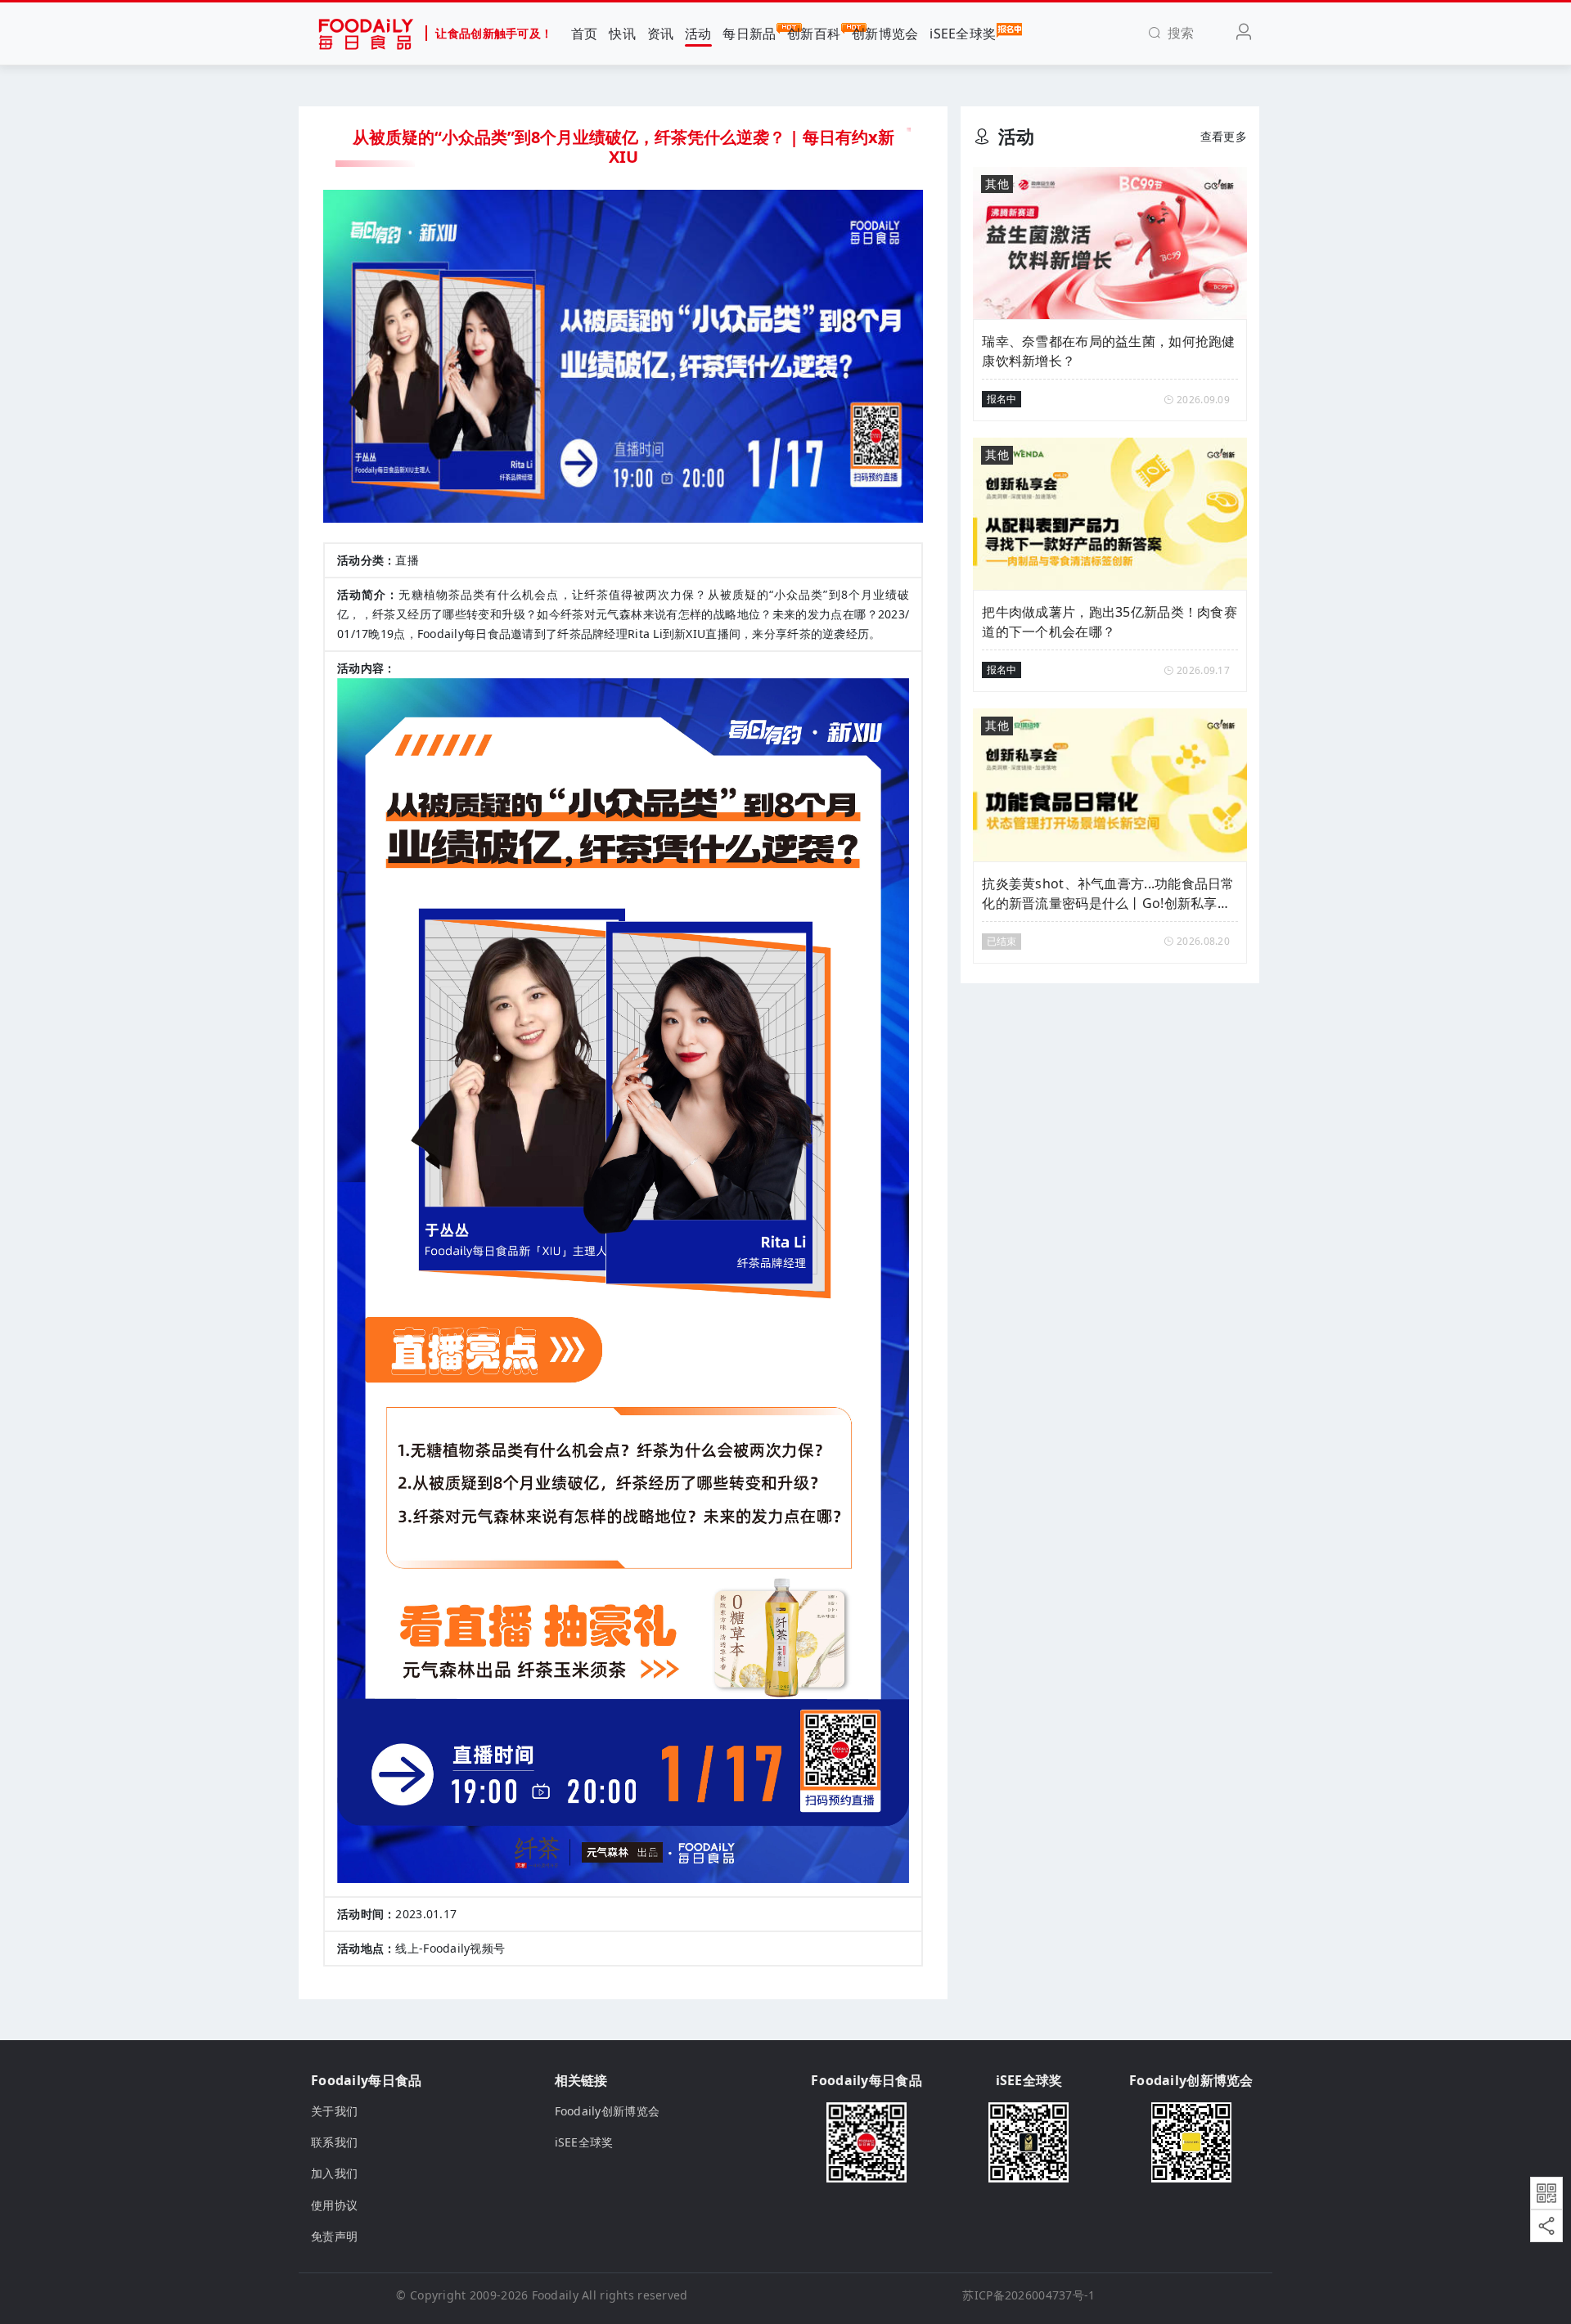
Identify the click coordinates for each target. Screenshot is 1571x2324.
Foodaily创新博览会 (608, 2111)
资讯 (661, 34)
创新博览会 (885, 34)
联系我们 (334, 2142)
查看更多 (1224, 136)
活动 (698, 34)
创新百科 (814, 34)
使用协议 (334, 2205)
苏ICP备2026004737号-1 (1029, 2295)
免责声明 (334, 2236)
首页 (585, 34)
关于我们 (334, 2111)
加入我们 (334, 2173)
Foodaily (555, 2295)
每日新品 (749, 34)
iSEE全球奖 (963, 34)
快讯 (622, 34)
